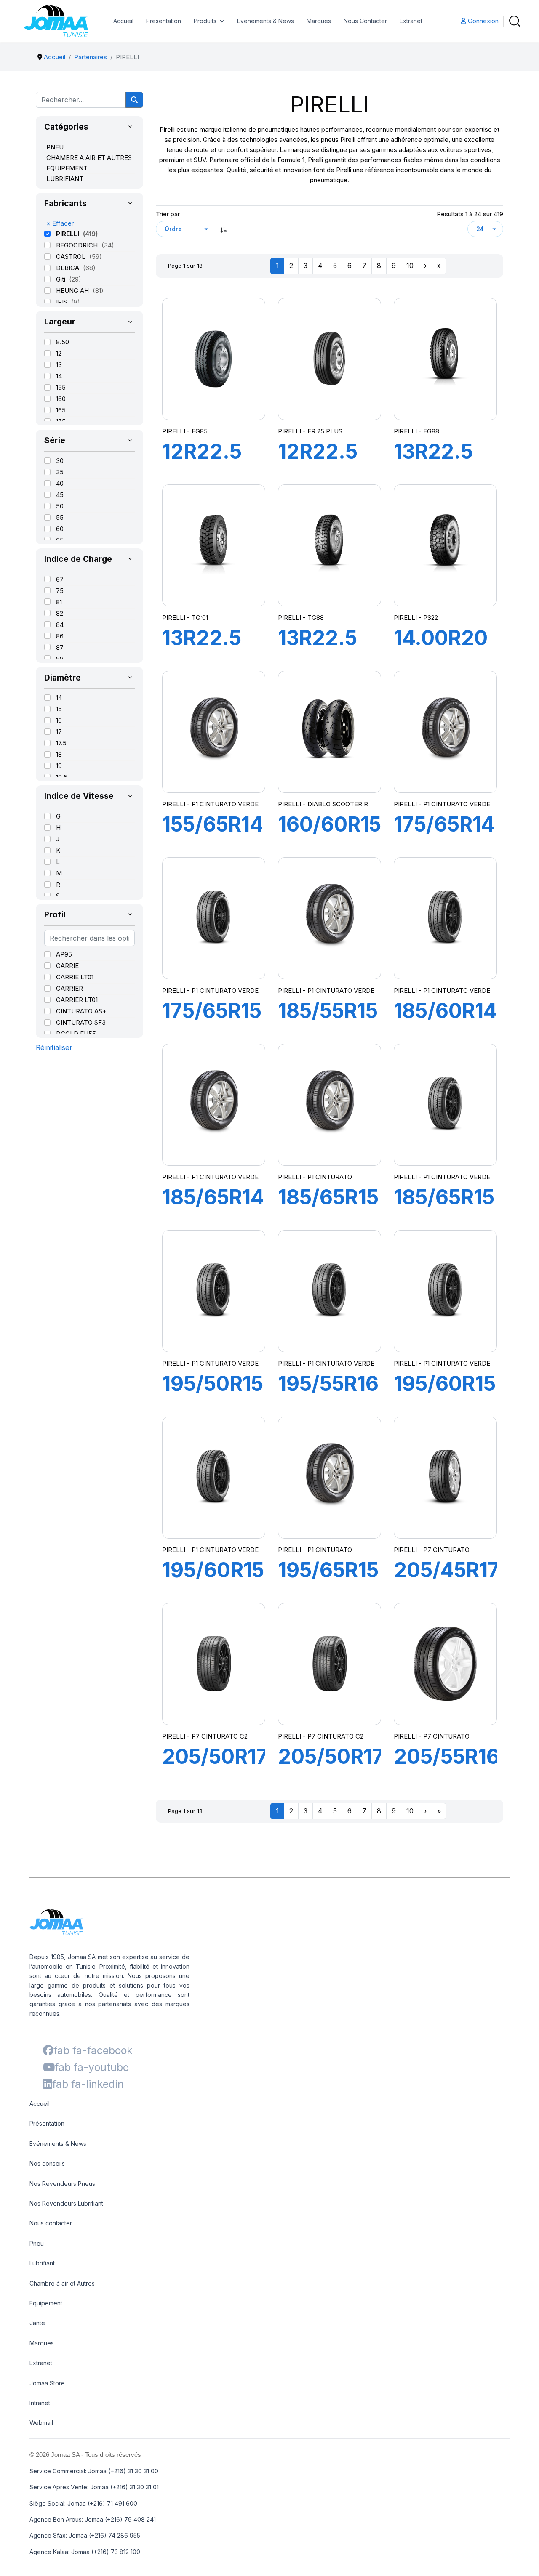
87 (60, 647)
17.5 (61, 743)
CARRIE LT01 (75, 977)
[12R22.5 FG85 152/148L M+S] (213, 359)
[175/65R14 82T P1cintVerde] (445, 732)
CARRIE (67, 966)
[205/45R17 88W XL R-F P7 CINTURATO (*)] (445, 1478)
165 (61, 410)
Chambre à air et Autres (62, 2283)
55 (60, 517)
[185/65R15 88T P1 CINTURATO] (329, 1105)
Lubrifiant (42, 2263)
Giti (61, 279)
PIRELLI (68, 234)
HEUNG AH (73, 291)
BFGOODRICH (78, 245)
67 (60, 579)
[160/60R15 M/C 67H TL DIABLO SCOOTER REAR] (329, 732)
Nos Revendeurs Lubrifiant (66, 2203)
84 (60, 625)
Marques (319, 21)
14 (59, 376)
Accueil (123, 21)
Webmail (41, 2423)
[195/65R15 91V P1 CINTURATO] (329, 1478)
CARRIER (69, 988)
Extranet (411, 21)
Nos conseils (47, 2163)
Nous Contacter (365, 21)
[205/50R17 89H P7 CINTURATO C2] (213, 1664)
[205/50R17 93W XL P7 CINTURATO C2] (329, 1664)
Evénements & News (265, 21)
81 (59, 602)
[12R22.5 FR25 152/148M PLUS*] (329, 359)
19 (59, 766)
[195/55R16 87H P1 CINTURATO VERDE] (329, 1291)
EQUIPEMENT (67, 168)
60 (60, 529)
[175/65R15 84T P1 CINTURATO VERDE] (213, 918)
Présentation (164, 21)
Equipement (46, 2303)
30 (60, 461)
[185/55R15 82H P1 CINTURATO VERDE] (329, 918)
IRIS (63, 302)
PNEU (55, 147)
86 (60, 636)
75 (60, 591)
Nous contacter (51, 2223)
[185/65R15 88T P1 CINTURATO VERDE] (445, 1105)
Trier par (168, 214)
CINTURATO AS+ (81, 1011)
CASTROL (72, 257)
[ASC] (224, 229)
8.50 (63, 342)
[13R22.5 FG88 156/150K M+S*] (445, 359)
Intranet (40, 2403)
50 (60, 506)
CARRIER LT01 (77, 1000)
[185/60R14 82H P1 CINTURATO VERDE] (445, 918)
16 (59, 720)
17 (59, 732)
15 (59, 709)
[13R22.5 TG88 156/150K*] (329, 545)
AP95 (64, 954)
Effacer (60, 223)
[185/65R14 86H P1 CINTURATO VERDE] (213, 1105)
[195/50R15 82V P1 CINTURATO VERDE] (213, 1291)
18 (59, 754)
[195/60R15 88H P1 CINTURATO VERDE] (445, 1291)
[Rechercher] (134, 100)
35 (60, 472)
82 (60, 613)
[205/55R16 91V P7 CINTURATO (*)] (445, 1664)
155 (61, 387)
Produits (205, 21)
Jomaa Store (47, 2383)
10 (410, 266)
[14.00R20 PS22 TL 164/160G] (445, 545)
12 (59, 353)
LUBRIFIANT (65, 179)
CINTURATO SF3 (81, 1022)
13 (59, 365)
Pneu (37, 2243)
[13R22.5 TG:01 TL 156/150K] (213, 545)
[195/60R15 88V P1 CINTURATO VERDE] (213, 1478)
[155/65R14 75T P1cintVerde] (213, 732)
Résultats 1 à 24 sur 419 (470, 214)
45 (60, 495)
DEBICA (68, 268)
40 (60, 483)
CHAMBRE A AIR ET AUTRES (89, 158)
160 (61, 399)
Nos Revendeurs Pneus (62, 2184)
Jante (37, 2323)
